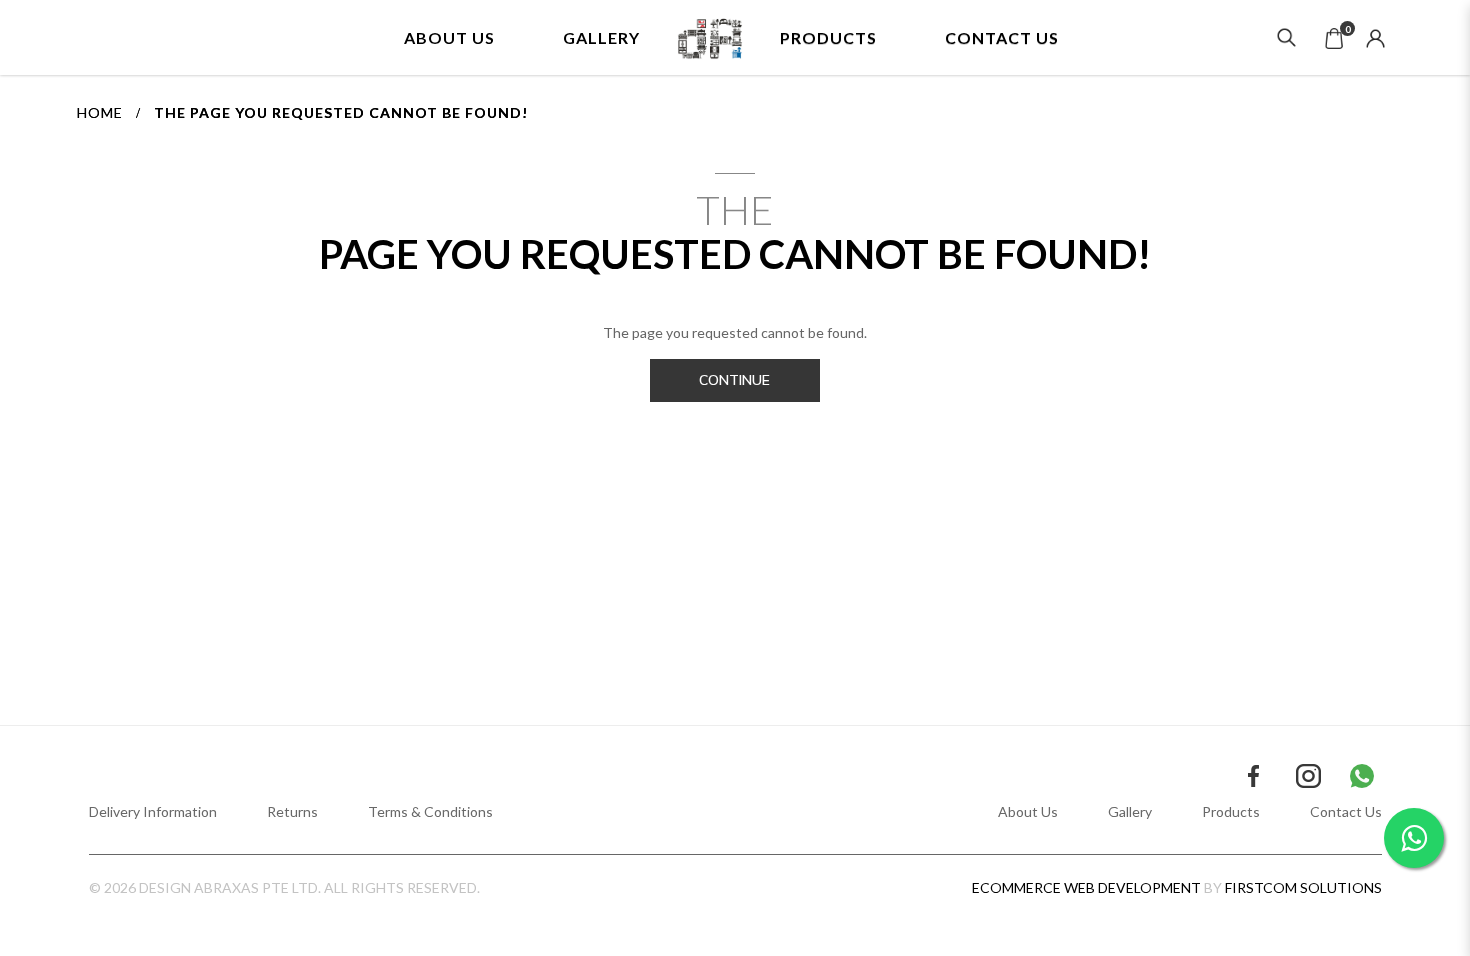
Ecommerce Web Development (1086, 887)
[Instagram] (1308, 776)
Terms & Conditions (430, 811)
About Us (1028, 811)
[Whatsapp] (1362, 776)
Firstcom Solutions (1303, 887)
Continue (734, 380)
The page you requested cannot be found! (341, 112)
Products (1231, 811)
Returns (292, 811)
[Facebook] (1254, 776)
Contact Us (1346, 811)
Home (100, 112)
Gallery (1130, 811)
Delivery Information (153, 811)
